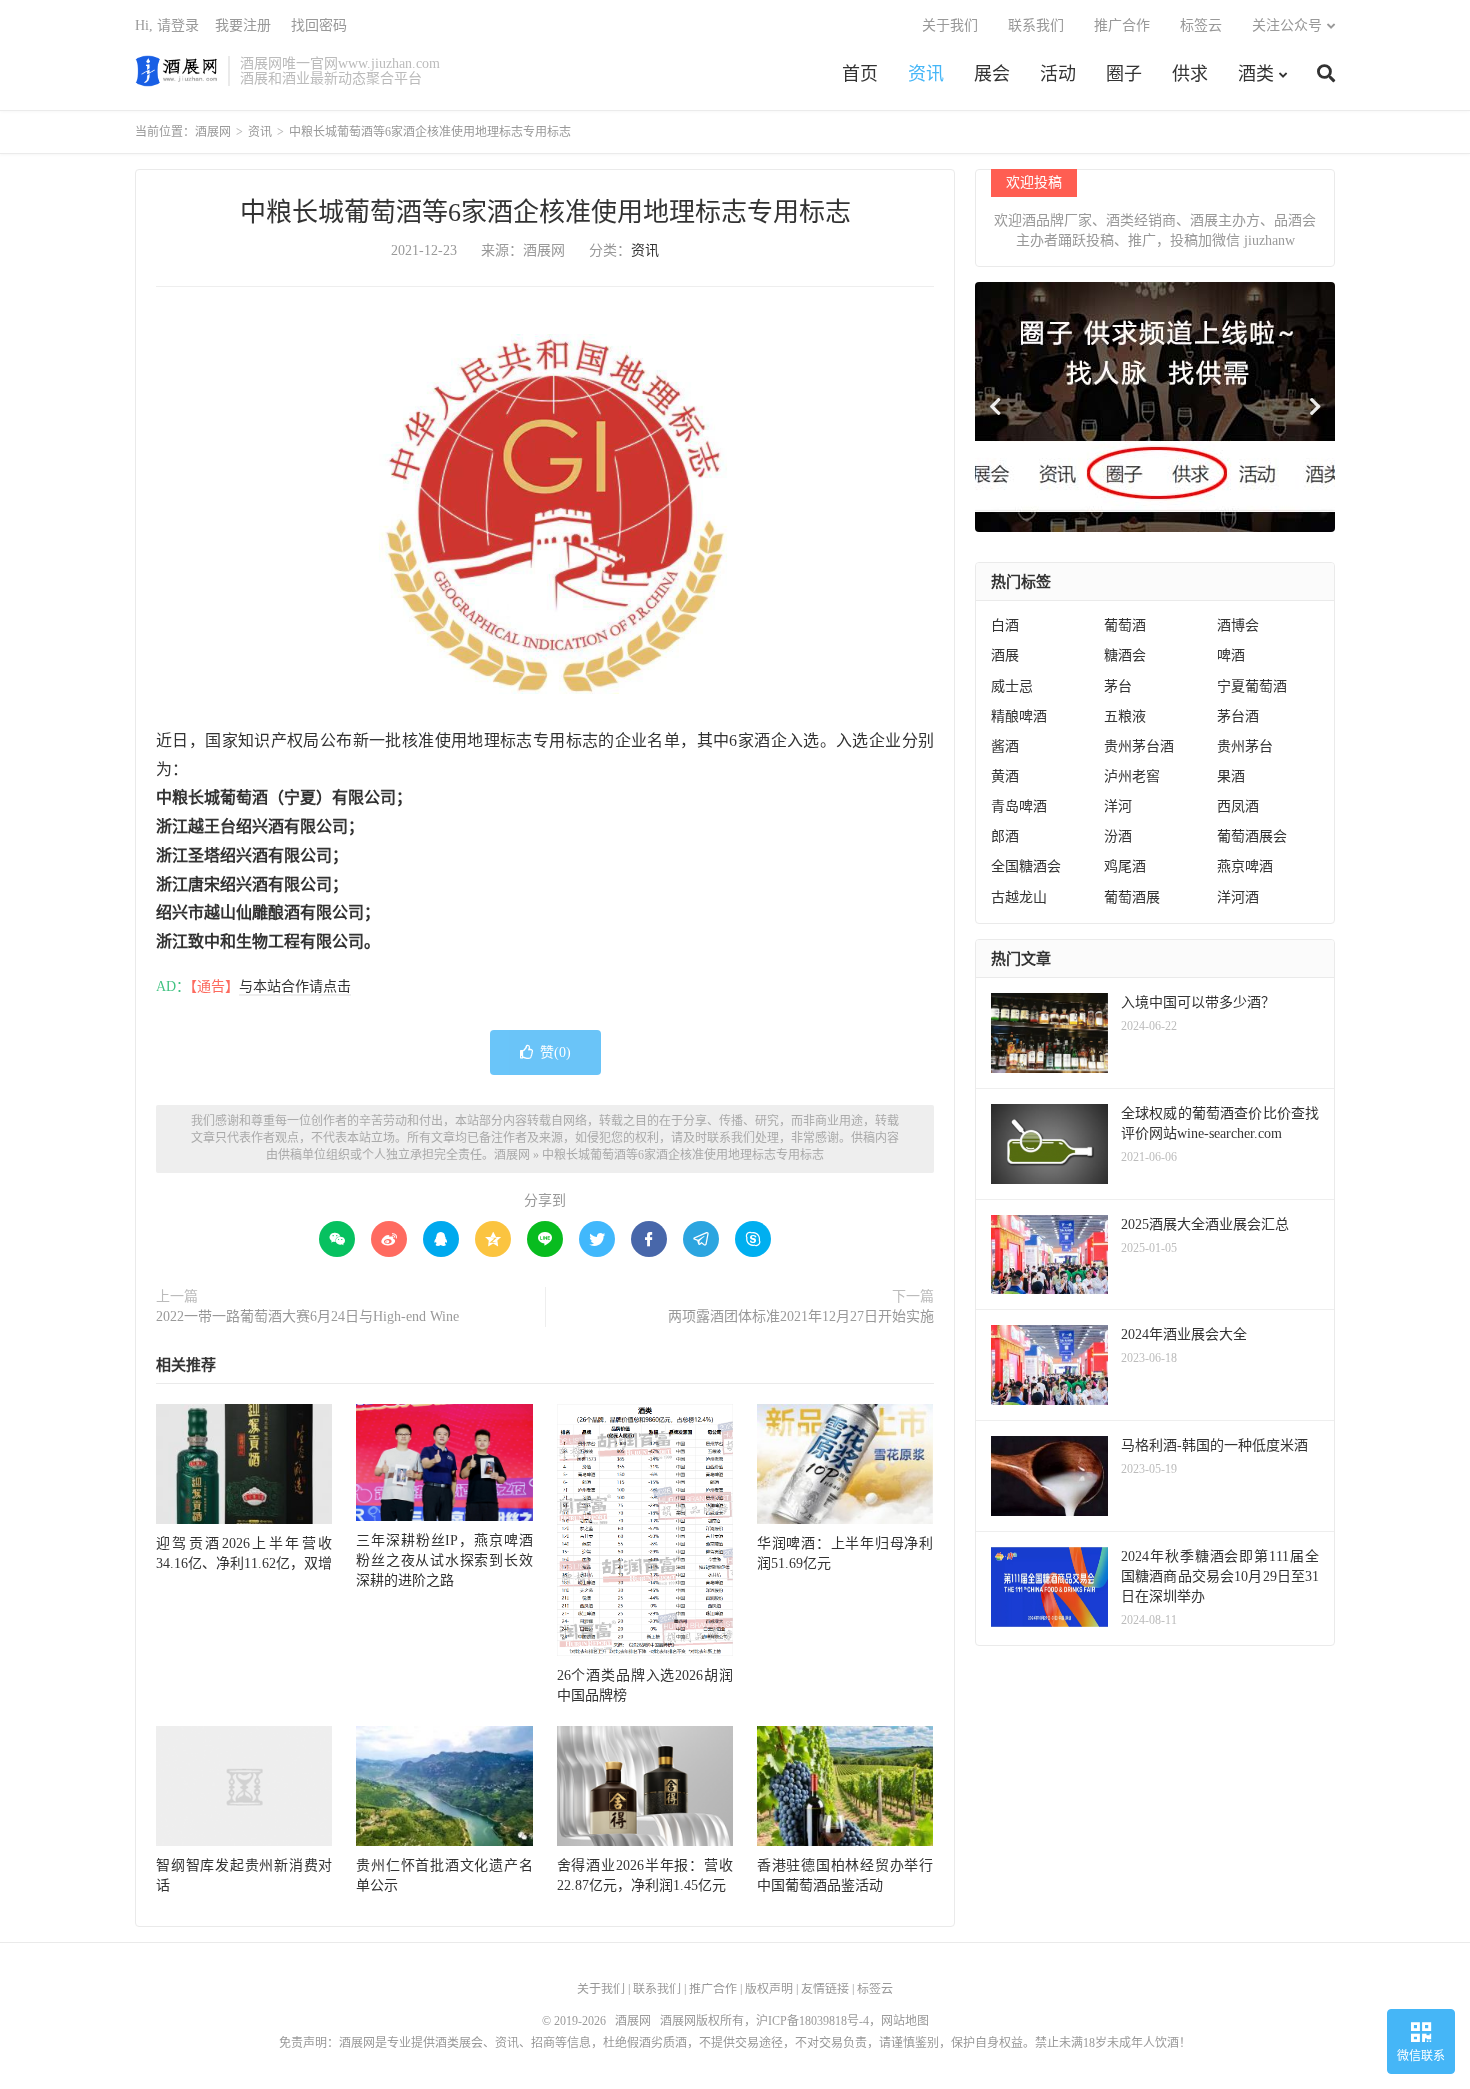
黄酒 (1005, 776)
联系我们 (1036, 25)
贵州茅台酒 (1139, 746)
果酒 (1231, 776)
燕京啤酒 (1245, 866)
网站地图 (905, 2021)
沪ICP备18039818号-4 (812, 2021)
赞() (555, 1052)
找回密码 (319, 25)
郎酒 (1005, 836)
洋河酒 (1238, 897)
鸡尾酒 (1125, 866)
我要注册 (243, 25)
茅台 (1118, 686)
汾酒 (1118, 836)
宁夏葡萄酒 (1252, 686)
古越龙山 (1019, 897)
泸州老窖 (1132, 776)
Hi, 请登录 (167, 25)
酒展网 (176, 71)
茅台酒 (1238, 716)
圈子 (1124, 74)
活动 (1058, 74)
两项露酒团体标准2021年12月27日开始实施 (801, 1316)
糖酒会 (1125, 655)
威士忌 (1012, 686)
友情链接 (825, 1989)
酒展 (1005, 655)
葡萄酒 (1125, 625)
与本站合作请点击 (295, 986)
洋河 (1118, 806)
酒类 (1256, 74)
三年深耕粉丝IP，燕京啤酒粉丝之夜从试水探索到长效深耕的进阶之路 (444, 1560)
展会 (992, 74)
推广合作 (1122, 25)
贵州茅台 (1245, 746)
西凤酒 (1238, 806)
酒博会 (1238, 625)
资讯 (926, 74)
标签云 (1201, 25)
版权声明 (769, 1989)
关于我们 (950, 25)
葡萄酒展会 (1252, 836)
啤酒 (1231, 655)
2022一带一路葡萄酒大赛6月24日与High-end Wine (307, 1316)
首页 (860, 74)
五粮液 (1125, 716)
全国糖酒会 (1026, 866)
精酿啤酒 (1019, 716)
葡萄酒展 (1132, 897)
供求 (1190, 74)
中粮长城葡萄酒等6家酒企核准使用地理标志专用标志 (545, 212)
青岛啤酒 (1019, 806)
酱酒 (1005, 746)
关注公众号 (1287, 25)
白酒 (1005, 625)
